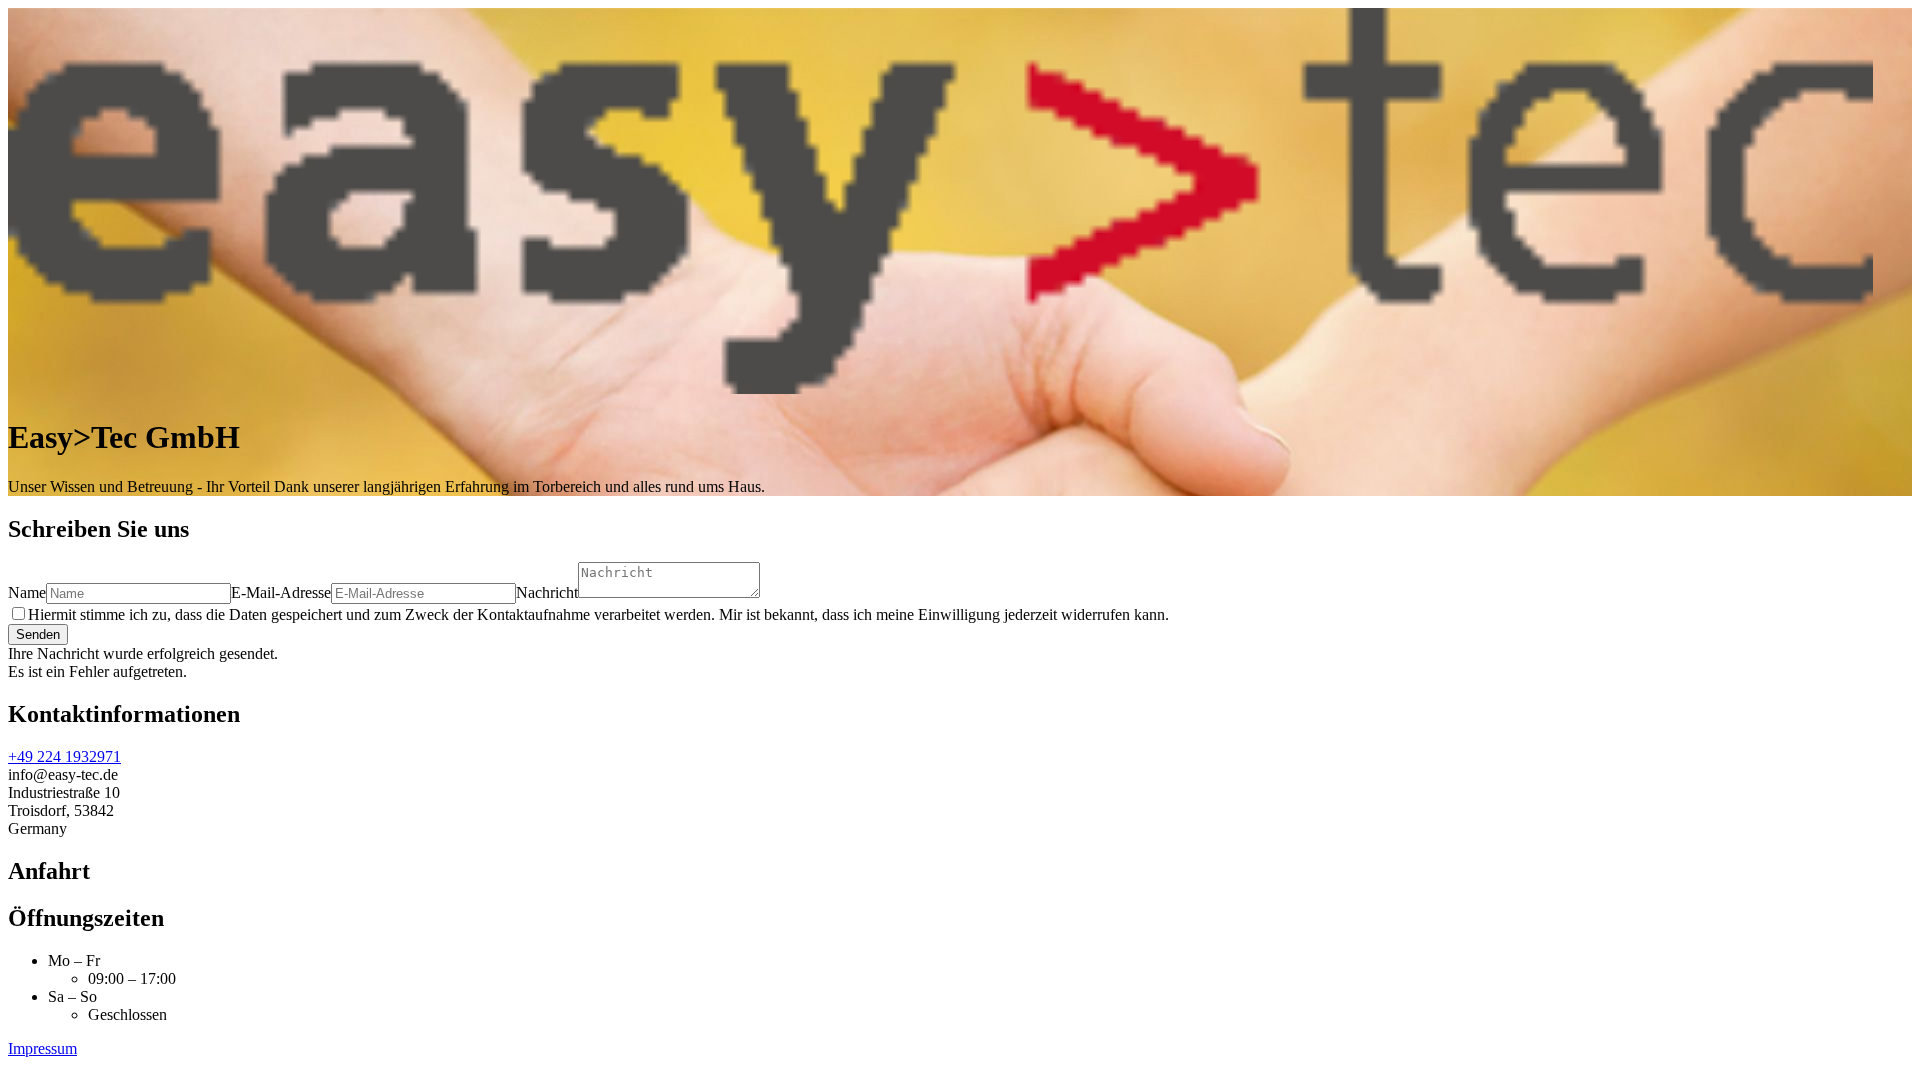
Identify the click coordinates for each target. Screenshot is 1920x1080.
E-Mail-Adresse (281, 592)
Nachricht (547, 592)
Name (27, 592)
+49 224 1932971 (64, 756)
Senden (38, 634)
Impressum (42, 1048)
